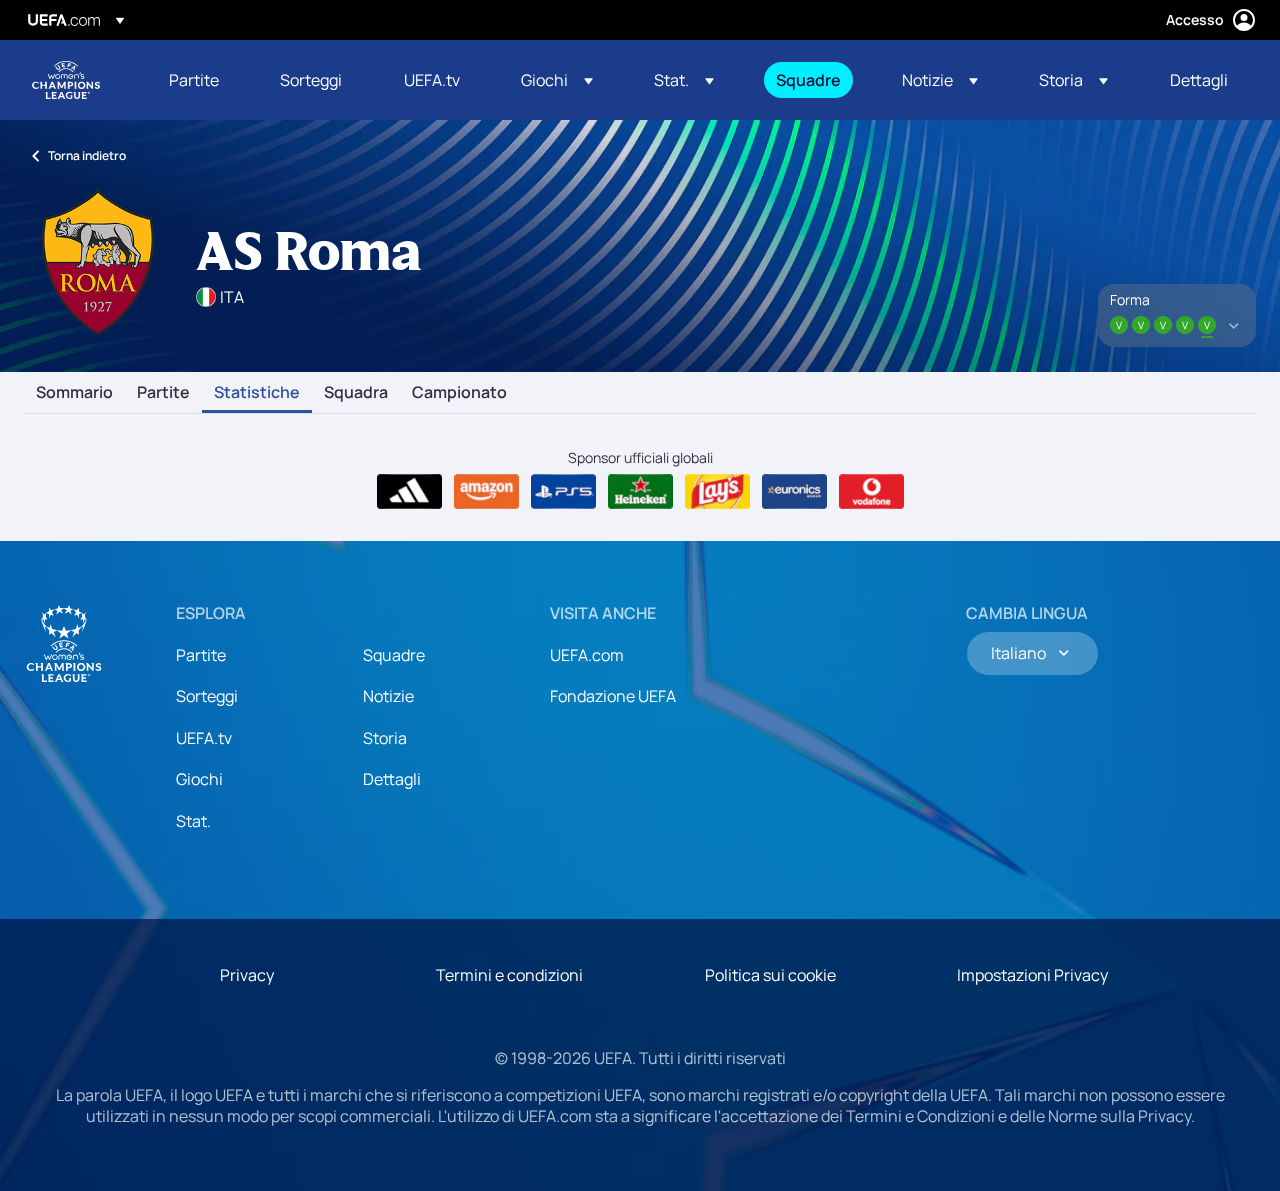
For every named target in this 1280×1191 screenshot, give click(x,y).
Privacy (247, 975)
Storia (385, 738)
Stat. (193, 821)
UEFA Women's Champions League (66, 80)
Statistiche (257, 393)
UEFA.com (587, 655)
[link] (194, 80)
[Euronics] (794, 492)
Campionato (459, 393)
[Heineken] (640, 492)
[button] (557, 80)
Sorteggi (207, 696)
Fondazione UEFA (613, 696)
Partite (163, 393)
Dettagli (392, 779)
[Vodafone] (871, 492)
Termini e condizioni (509, 975)
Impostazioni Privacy (1032, 975)
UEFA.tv (204, 738)
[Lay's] (717, 492)
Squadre (394, 655)
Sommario (74, 393)
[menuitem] (199, 80)
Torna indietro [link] (87, 155)
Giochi (199, 779)
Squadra (356, 393)
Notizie (388, 696)
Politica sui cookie (770, 975)
